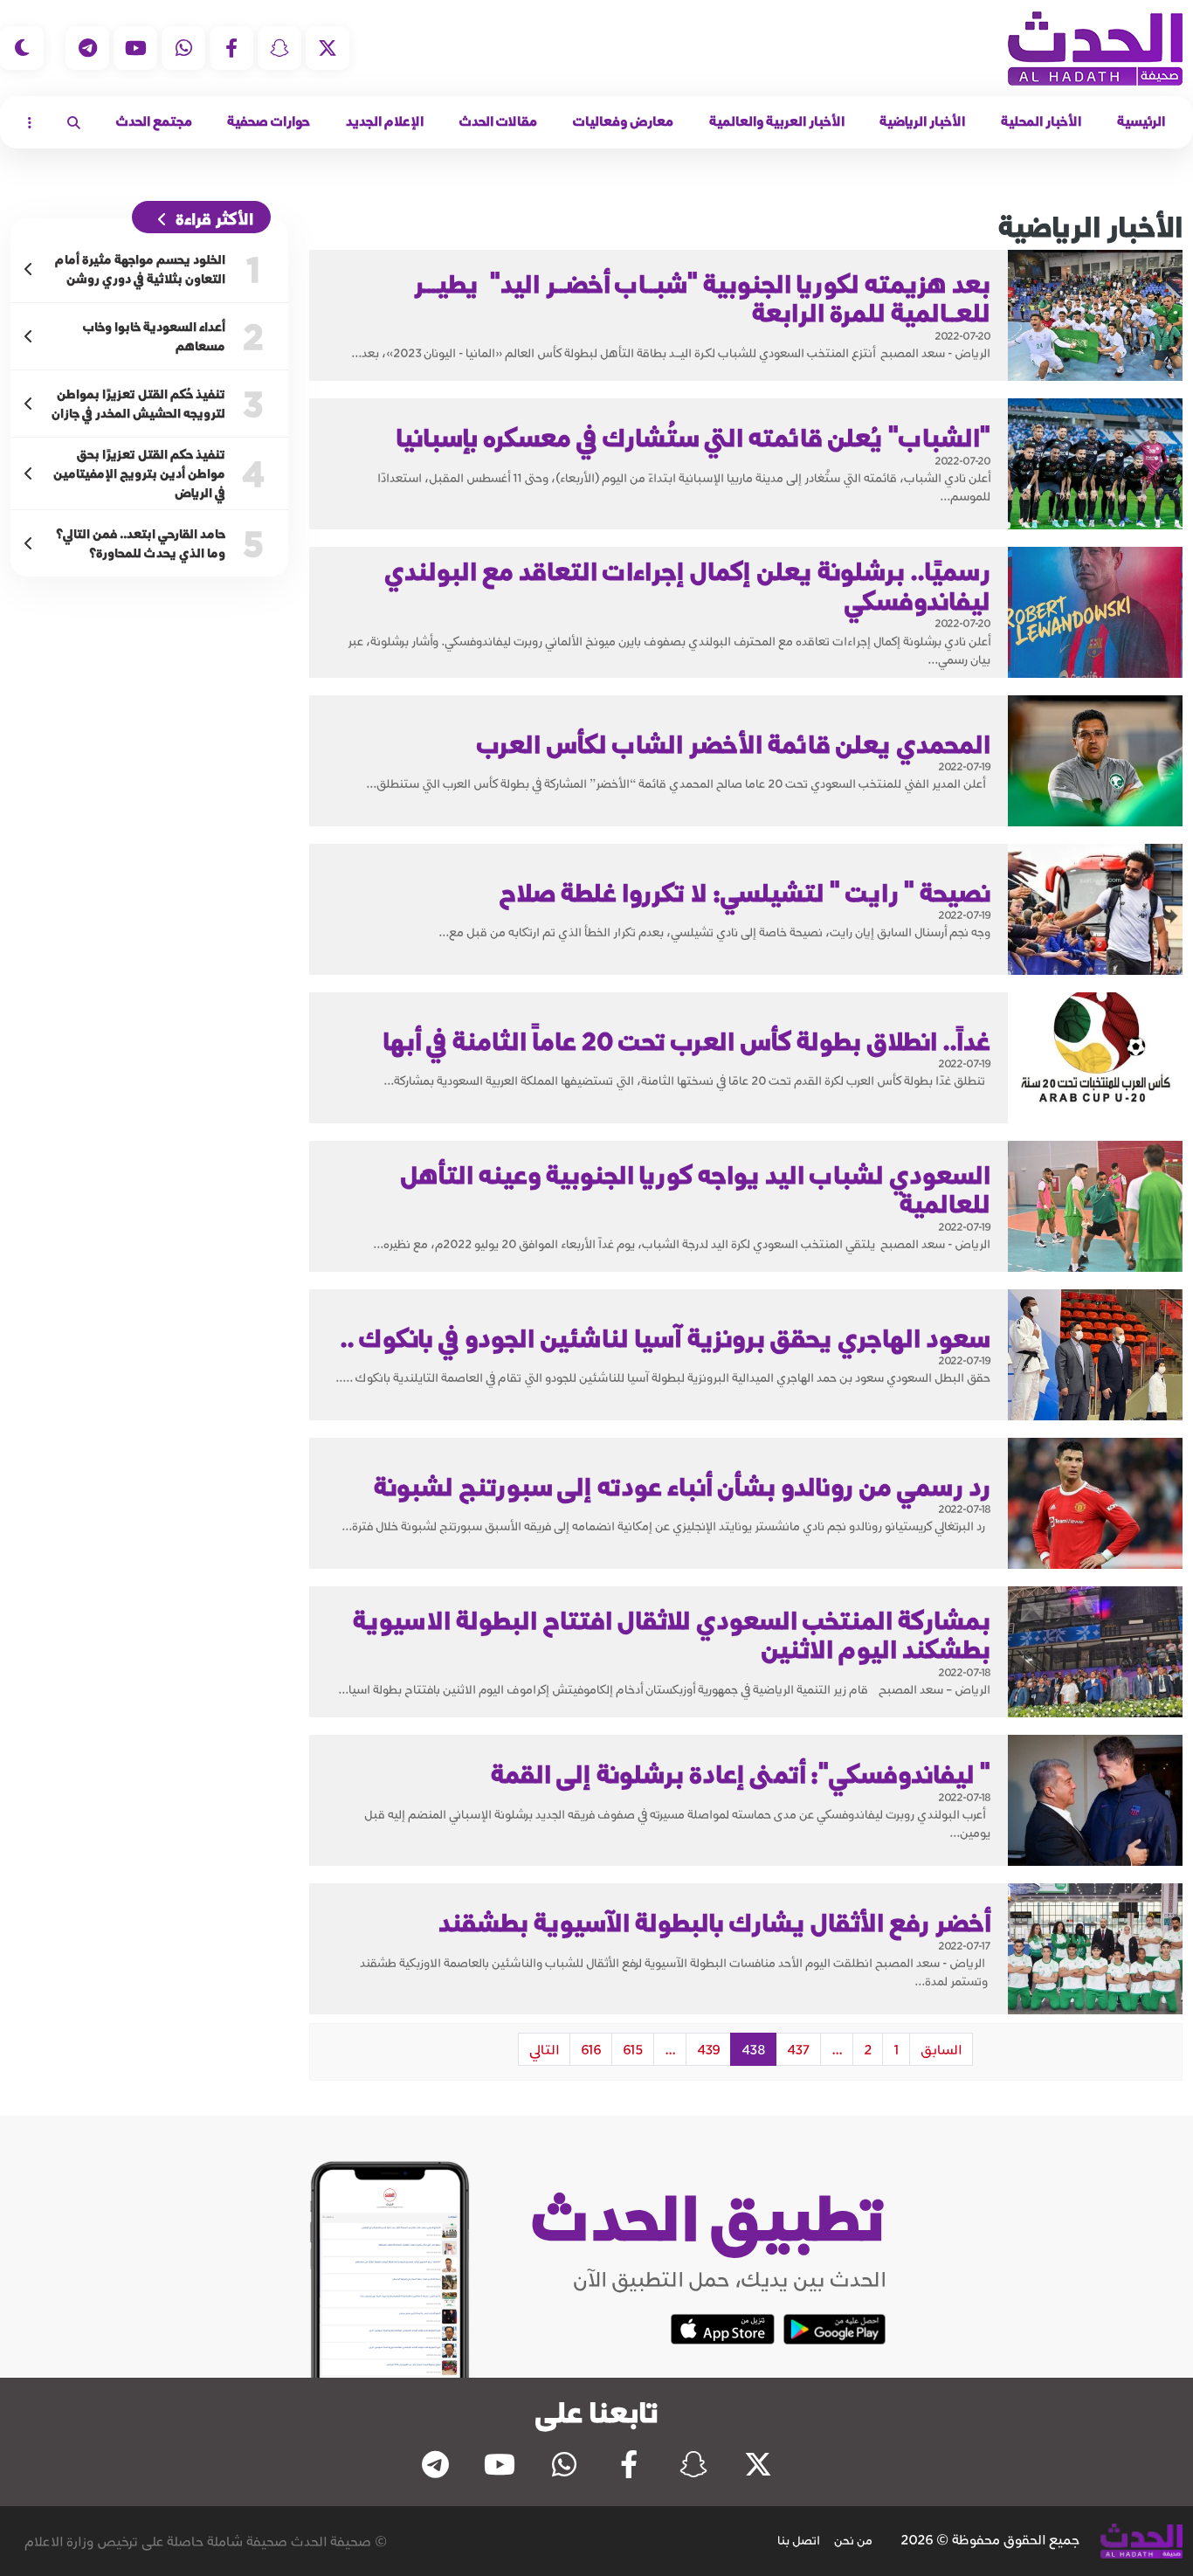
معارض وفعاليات (623, 121)
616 (591, 2049)
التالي (544, 2049)
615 (633, 2049)
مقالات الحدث (498, 121)
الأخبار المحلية (1041, 121)
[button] (74, 122)
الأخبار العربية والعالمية (777, 121)
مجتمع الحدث (154, 121)
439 (708, 2049)
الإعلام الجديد (385, 121)
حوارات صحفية (269, 121)
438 (753, 2049)
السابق (941, 2049)
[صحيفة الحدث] (1095, 48)
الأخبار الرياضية (922, 121)
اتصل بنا (799, 2540)
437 (798, 2049)
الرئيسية (1141, 121)
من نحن (853, 2540)
